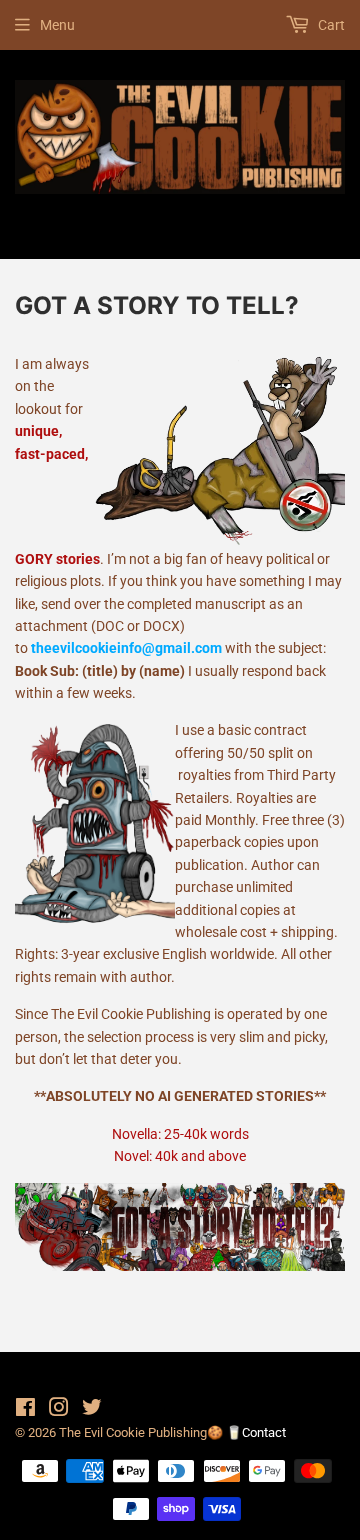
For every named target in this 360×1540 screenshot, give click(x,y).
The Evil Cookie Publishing (133, 1432)
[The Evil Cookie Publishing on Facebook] (25, 1410)
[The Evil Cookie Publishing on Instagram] (59, 1410)
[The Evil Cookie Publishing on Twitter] (92, 1410)
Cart (330, 25)
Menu (57, 25)
